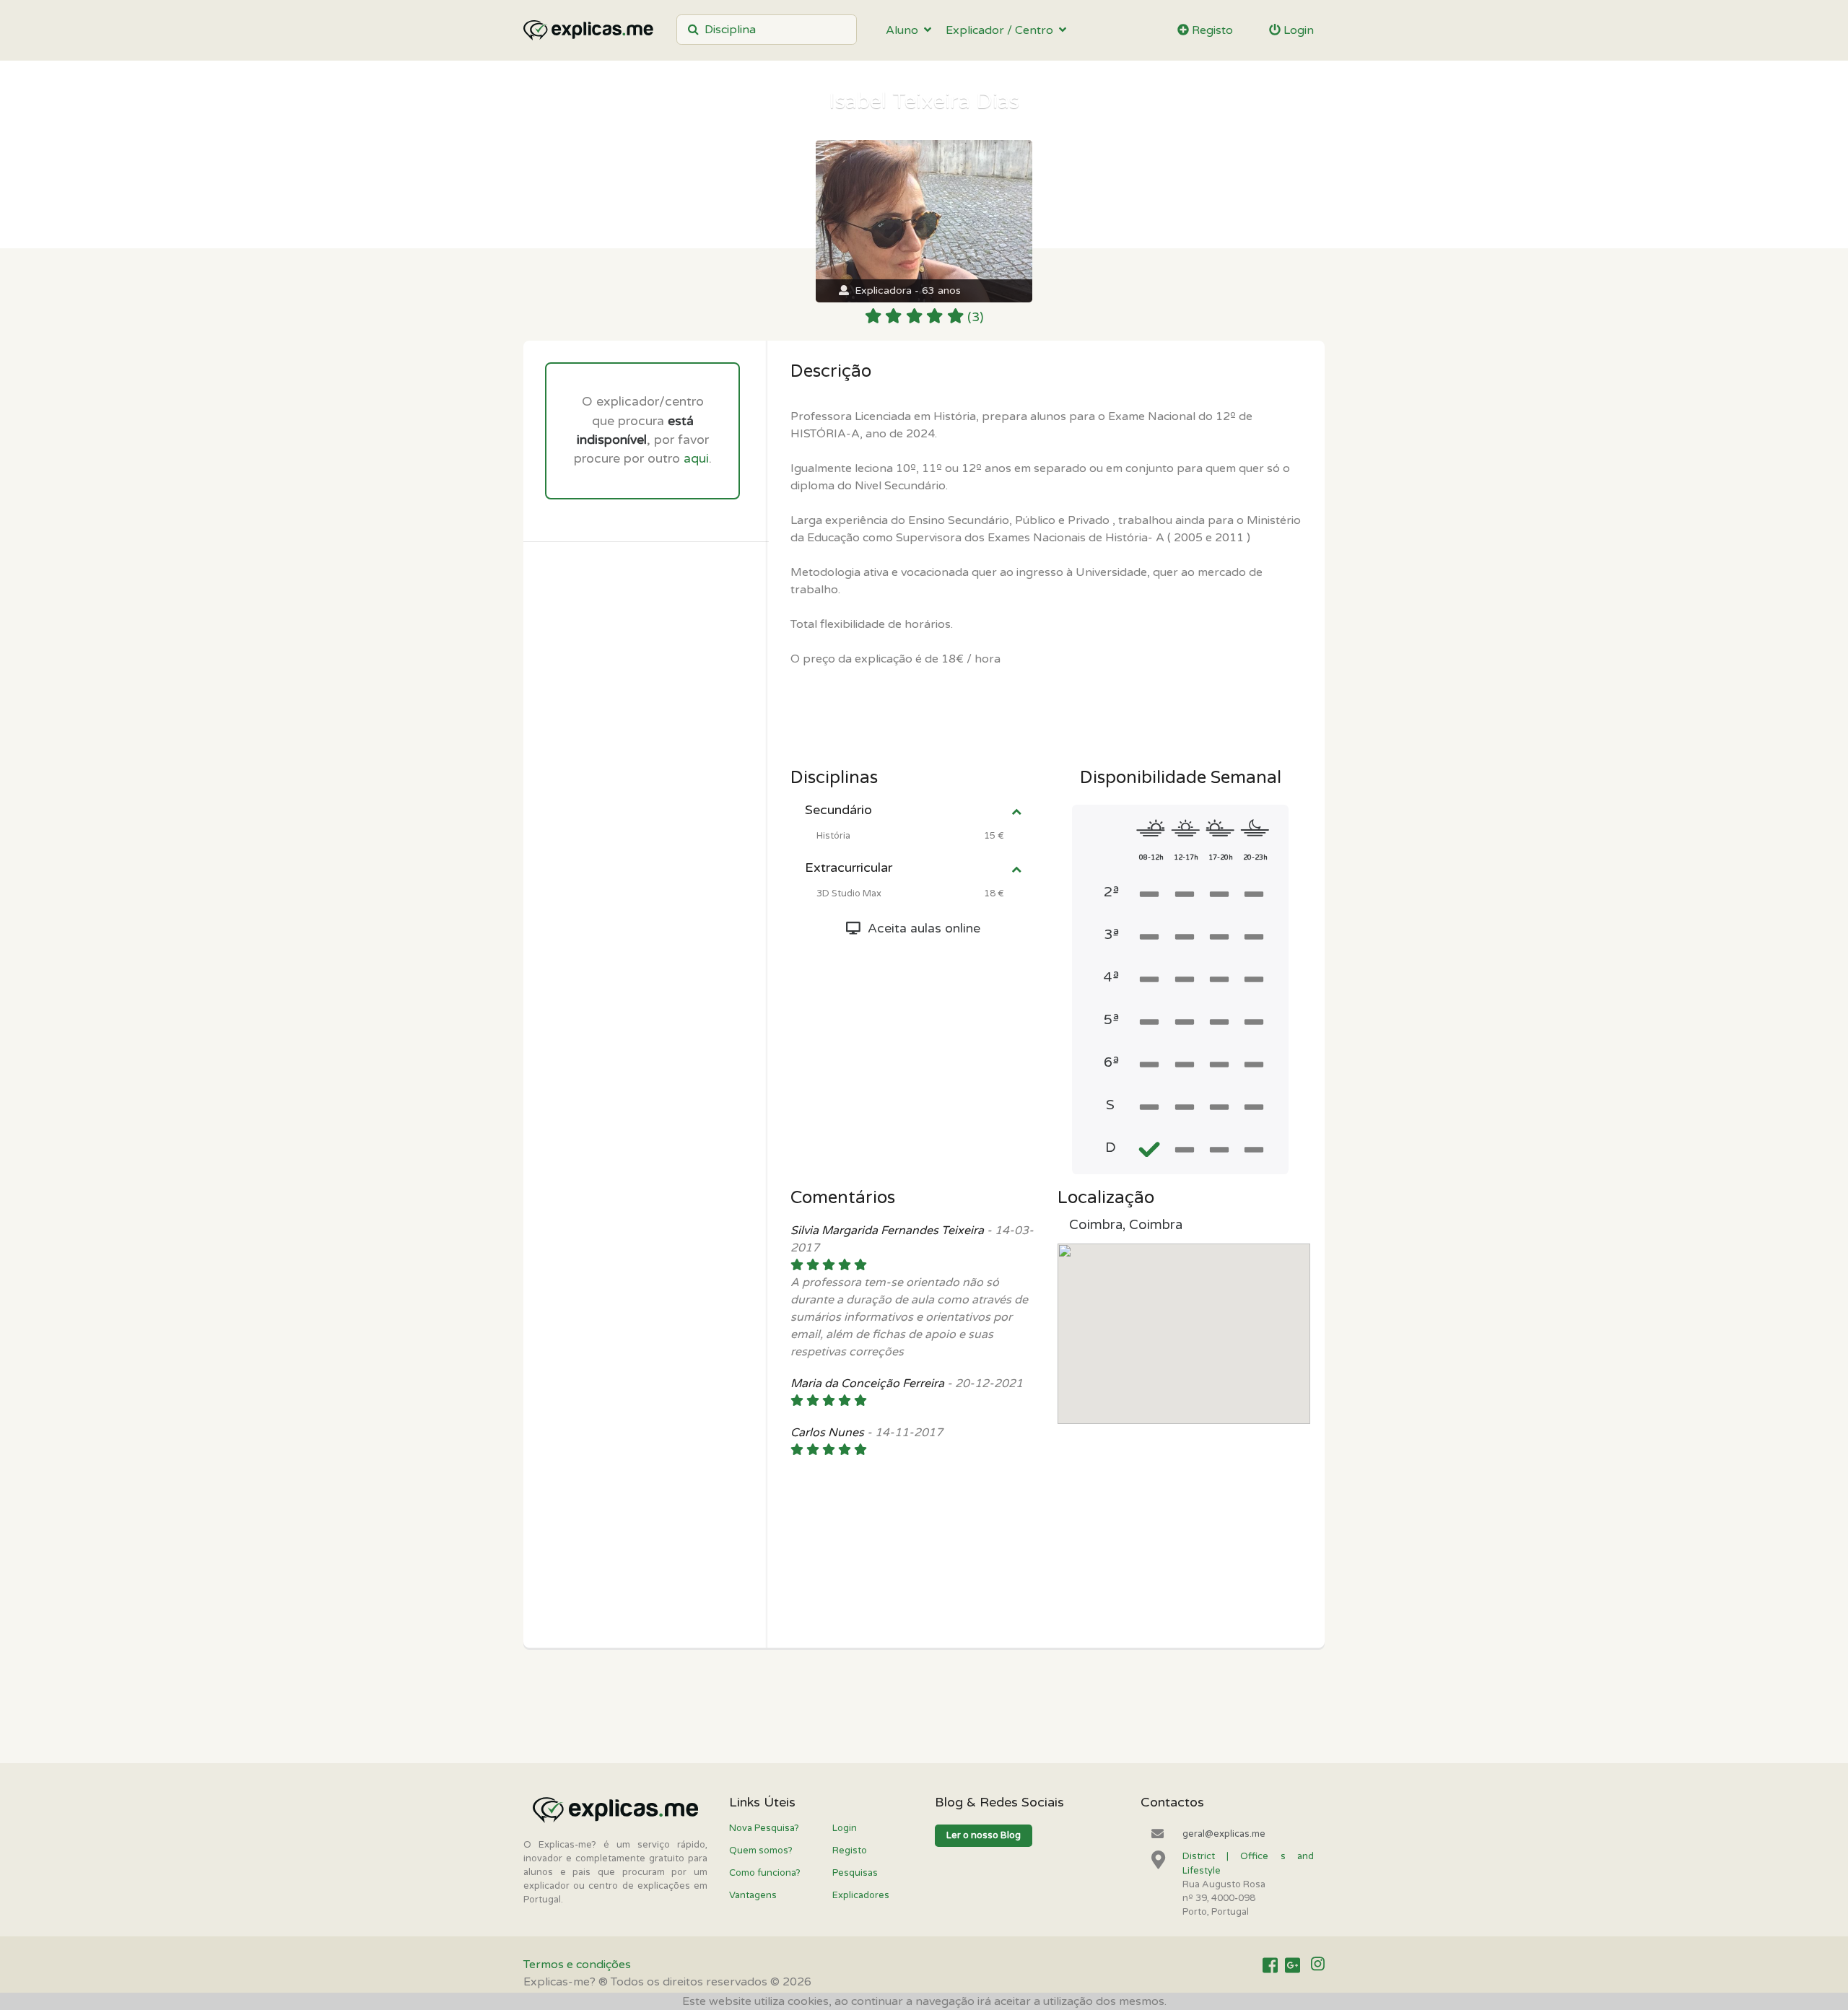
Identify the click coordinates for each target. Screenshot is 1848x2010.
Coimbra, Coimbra (1126, 1225)
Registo (1211, 30)
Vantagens (753, 1895)
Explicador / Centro (1002, 30)
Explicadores (861, 1895)
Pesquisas (855, 1873)
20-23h (1255, 857)
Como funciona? (765, 1873)
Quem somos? (761, 1850)
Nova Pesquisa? (764, 1828)
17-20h (1221, 857)
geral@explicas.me (1224, 1834)
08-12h (1151, 857)
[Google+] (1293, 1965)
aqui (696, 459)
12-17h (1186, 857)
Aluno (905, 30)
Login (1297, 30)
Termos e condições (577, 1965)
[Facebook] (1270, 1965)
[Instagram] (1318, 1965)
